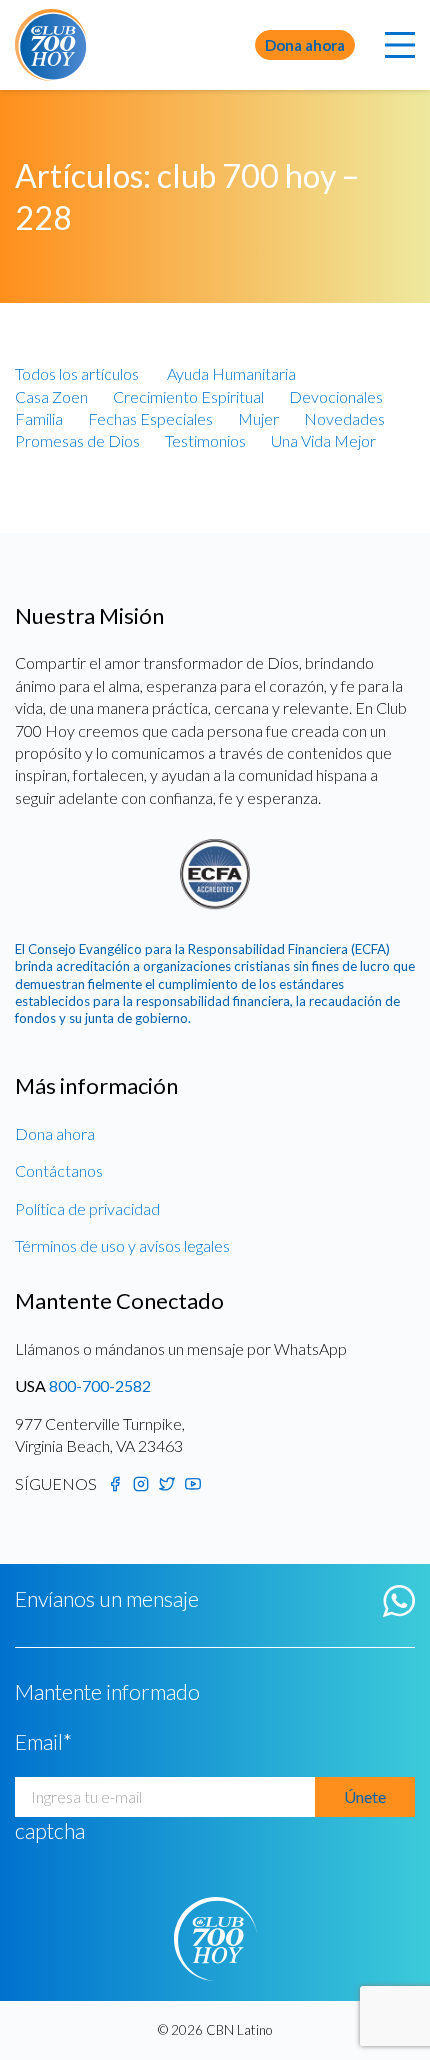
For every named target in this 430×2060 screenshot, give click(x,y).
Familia (39, 418)
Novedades (344, 418)
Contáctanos (59, 1170)
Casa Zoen (51, 396)
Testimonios (205, 440)
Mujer (258, 418)
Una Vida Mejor (323, 440)
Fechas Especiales (150, 418)
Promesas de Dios (77, 440)
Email (43, 1742)
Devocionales (336, 396)
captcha (50, 1831)
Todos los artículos (77, 373)
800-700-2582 (100, 1385)
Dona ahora (305, 45)
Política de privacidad (87, 1208)
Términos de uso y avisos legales (122, 1245)
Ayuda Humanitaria (231, 373)
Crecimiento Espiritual (188, 396)
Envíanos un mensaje (107, 1599)
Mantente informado (107, 1692)
